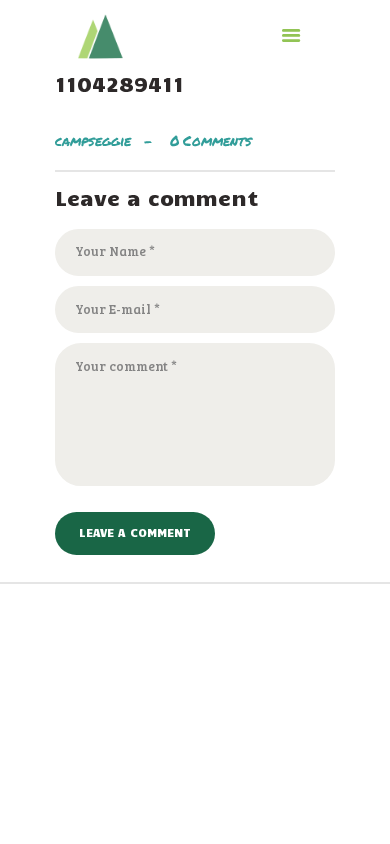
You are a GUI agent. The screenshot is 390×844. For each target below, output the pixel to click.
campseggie (95, 140)
